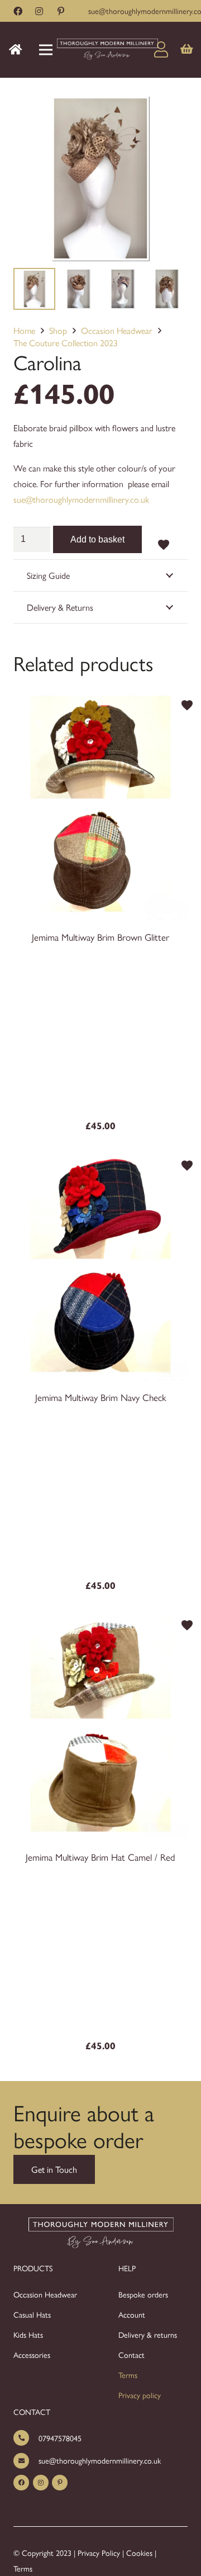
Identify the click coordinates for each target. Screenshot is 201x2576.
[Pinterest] (61, 11)
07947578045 (60, 2438)
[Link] (107, 50)
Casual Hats (32, 2314)
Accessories (32, 2355)
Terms (128, 2375)
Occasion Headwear (117, 330)
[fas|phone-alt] (26, 2438)
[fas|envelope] (26, 2461)
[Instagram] (39, 11)
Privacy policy (140, 2395)
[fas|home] (18, 49)
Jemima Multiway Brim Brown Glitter (100, 937)
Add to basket (97, 539)
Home (24, 330)
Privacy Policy (99, 2553)
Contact (131, 2355)
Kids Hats (28, 2334)
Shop (58, 330)
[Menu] (46, 50)
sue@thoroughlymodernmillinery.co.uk (81, 499)
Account (132, 2314)
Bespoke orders (143, 2294)
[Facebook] (18, 11)
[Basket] (187, 50)
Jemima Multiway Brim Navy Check (101, 1397)
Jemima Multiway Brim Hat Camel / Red (100, 1857)
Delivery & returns (148, 2334)
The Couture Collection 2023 (66, 343)
